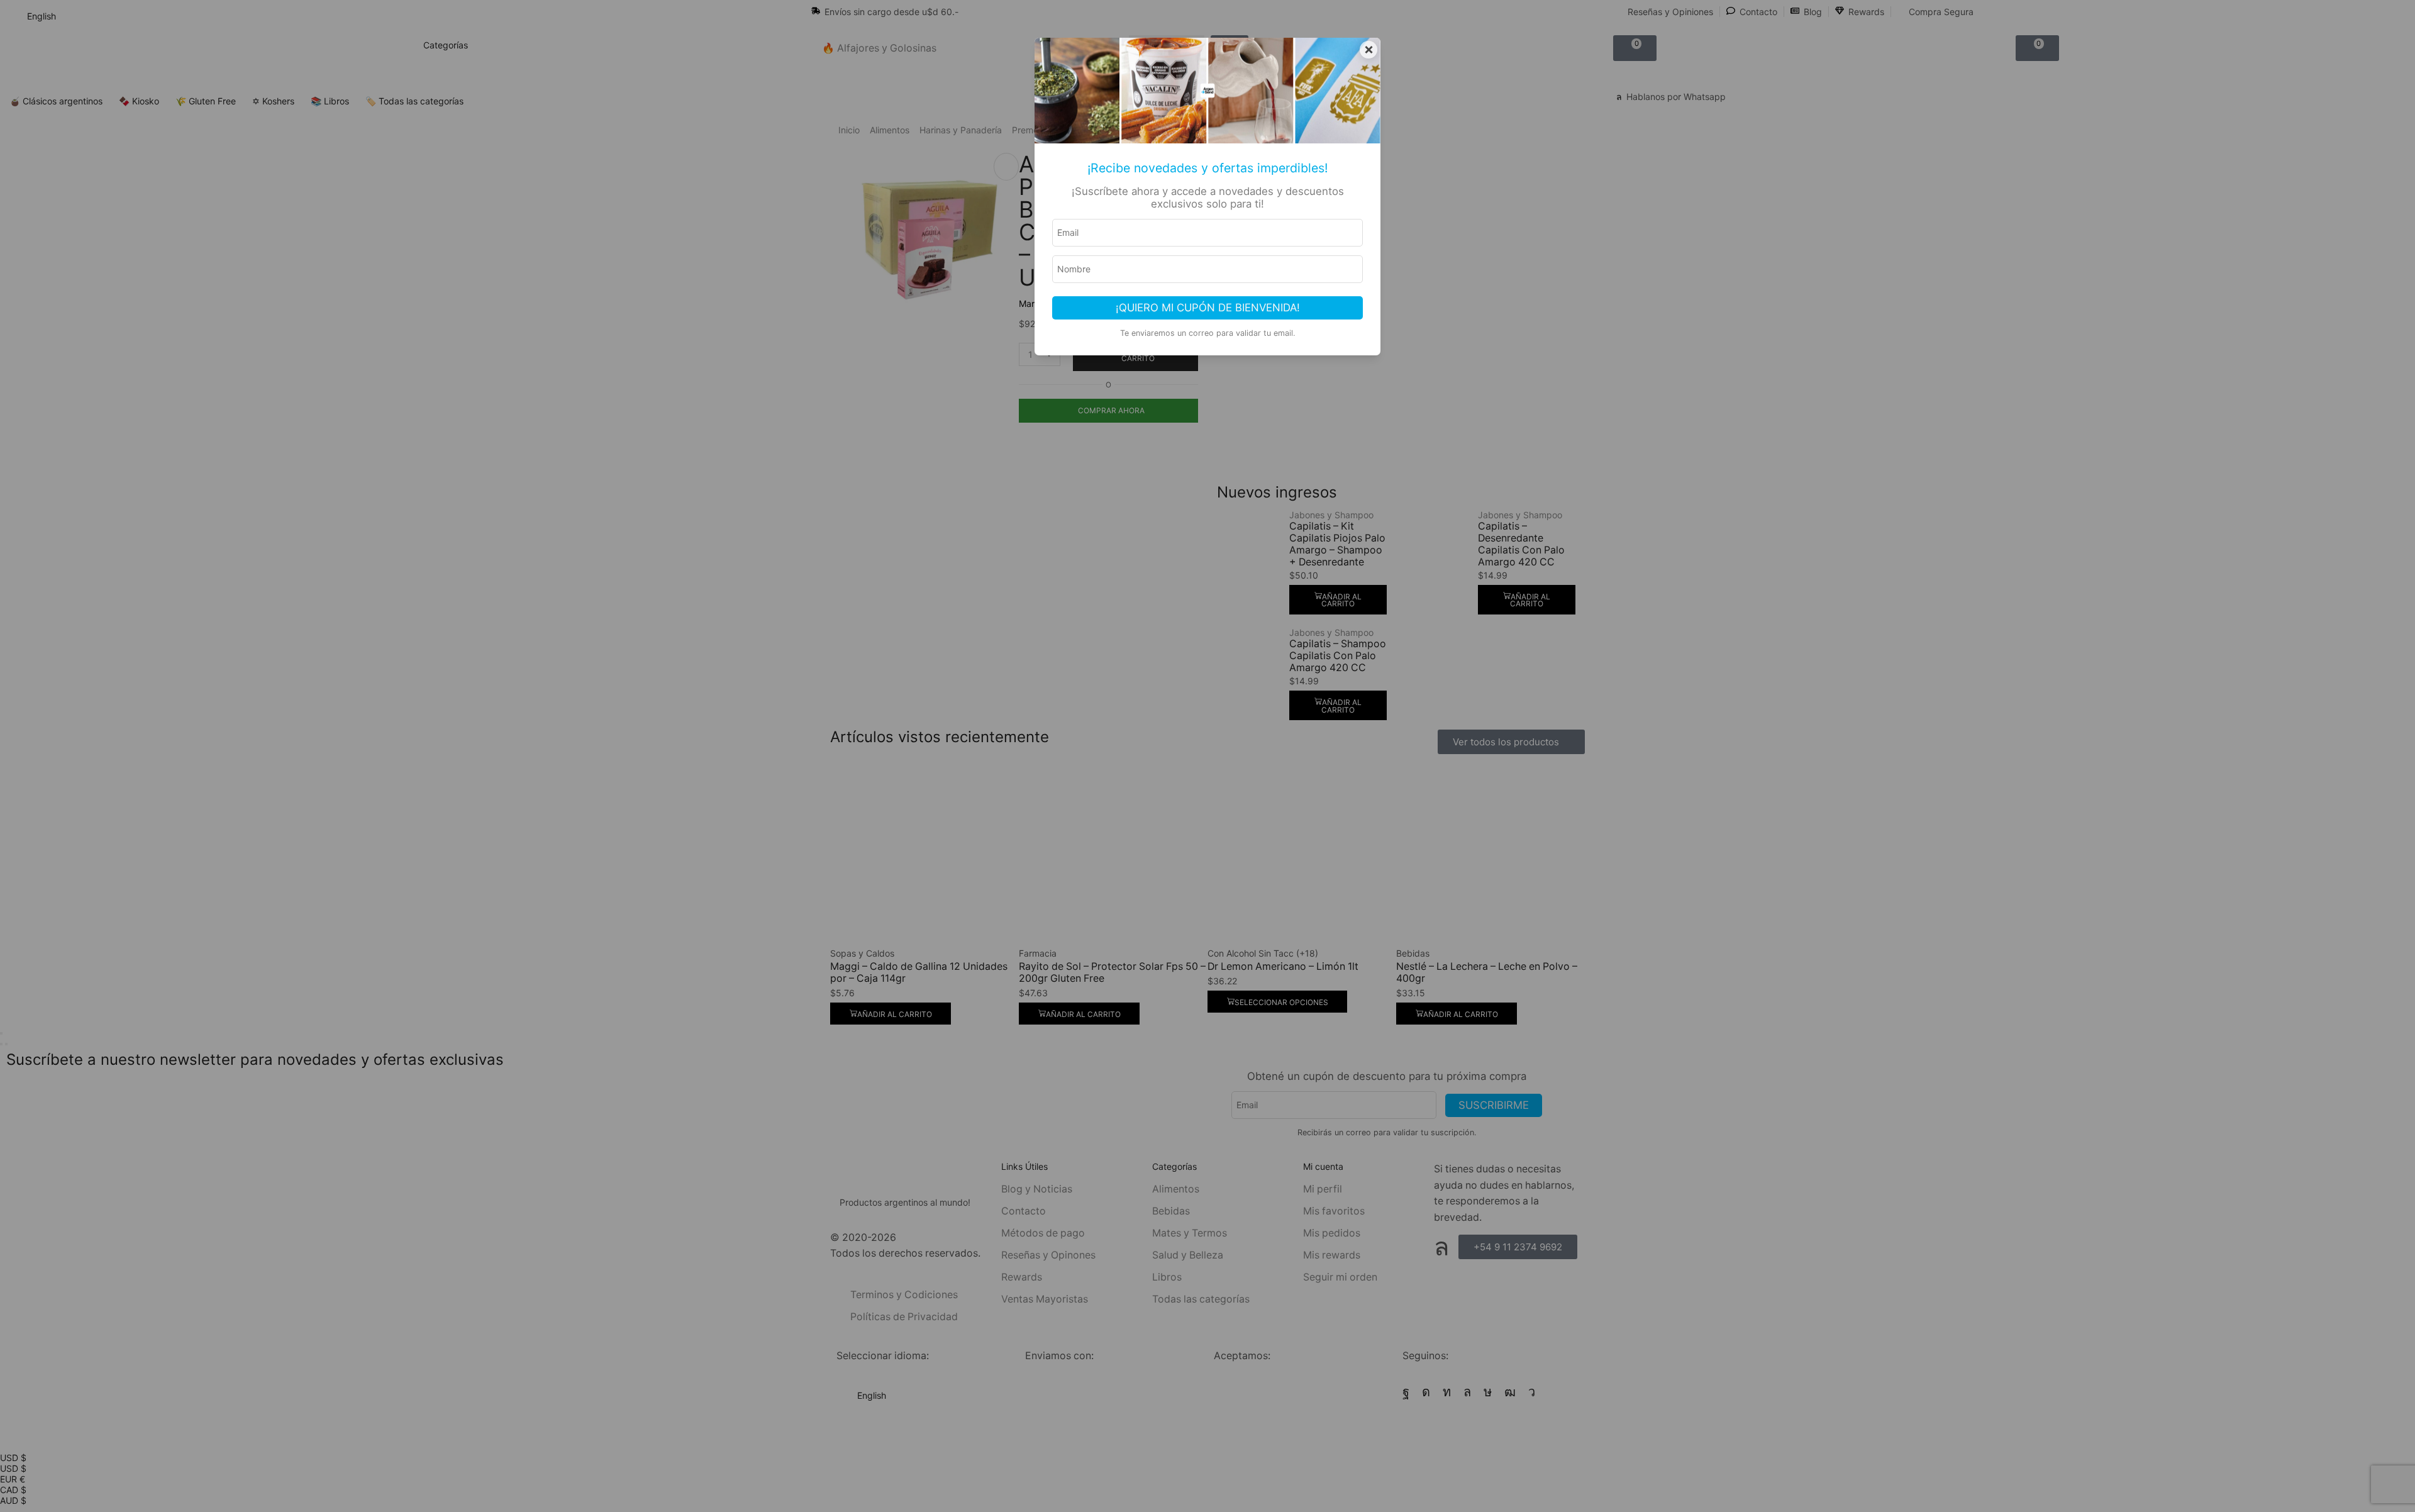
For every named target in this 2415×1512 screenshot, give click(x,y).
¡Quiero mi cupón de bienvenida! (1208, 308)
